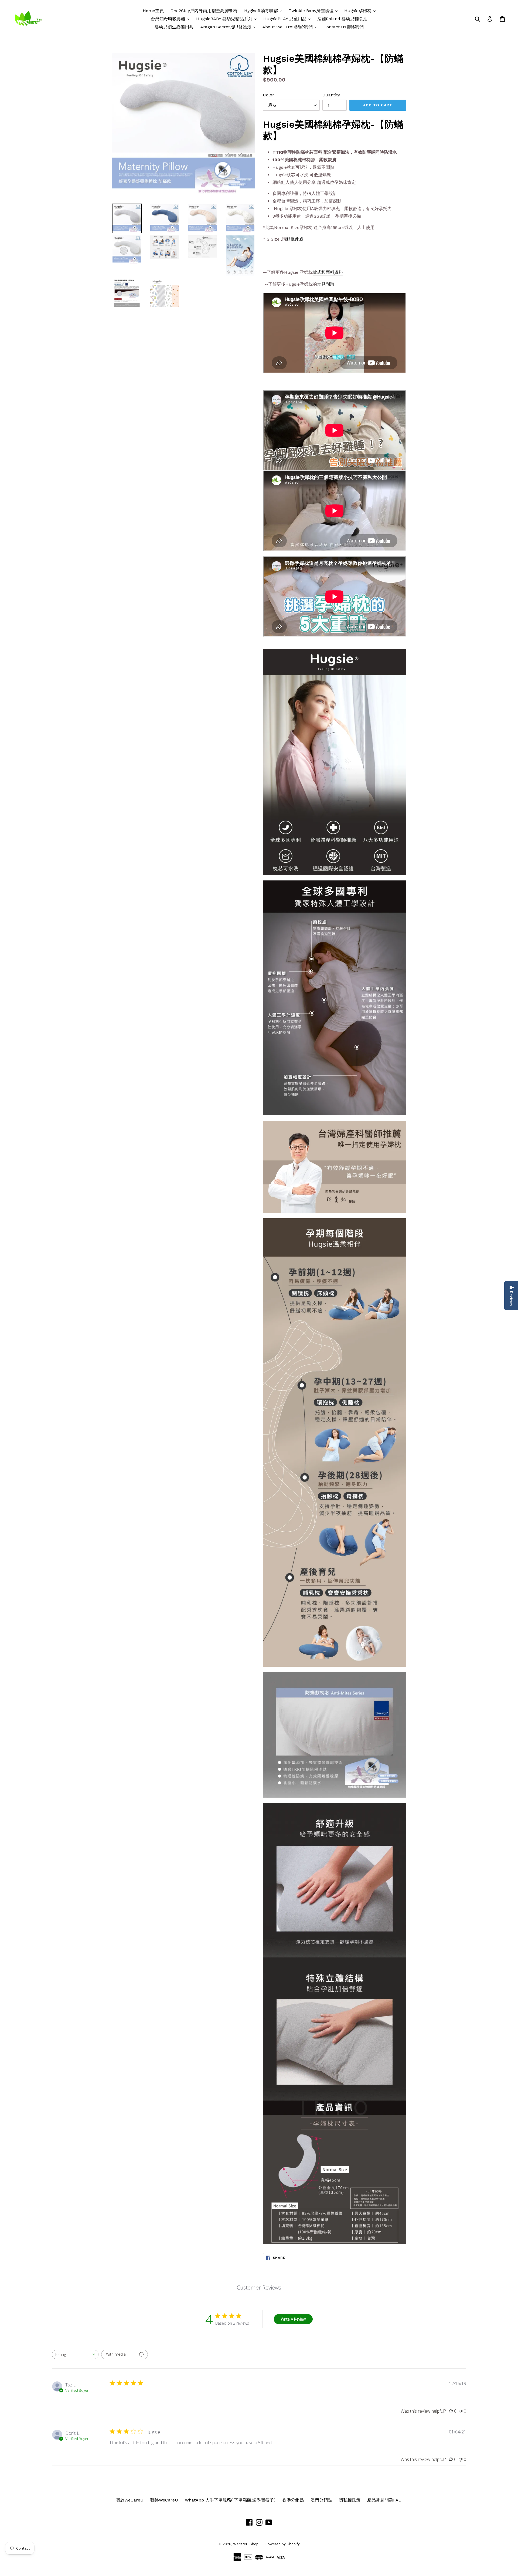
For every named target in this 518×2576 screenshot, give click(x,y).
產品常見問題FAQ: (385, 2500)
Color (269, 95)
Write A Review (293, 2319)
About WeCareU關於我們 (291, 27)
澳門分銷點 (321, 2500)
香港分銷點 (293, 2500)
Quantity (331, 95)
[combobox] (75, 2354)
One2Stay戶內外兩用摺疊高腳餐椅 (204, 11)
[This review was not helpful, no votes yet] (461, 2411)
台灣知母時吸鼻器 (171, 19)
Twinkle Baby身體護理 (314, 11)
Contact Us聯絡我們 (344, 27)
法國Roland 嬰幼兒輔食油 (342, 19)
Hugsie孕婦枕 (361, 11)
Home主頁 (153, 11)
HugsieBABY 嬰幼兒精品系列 (228, 19)
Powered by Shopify (282, 2544)
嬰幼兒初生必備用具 (174, 27)
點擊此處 (295, 239)
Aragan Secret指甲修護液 (229, 27)
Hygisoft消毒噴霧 (264, 11)
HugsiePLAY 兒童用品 (288, 19)
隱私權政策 (350, 2500)
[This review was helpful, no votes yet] (451, 2411)
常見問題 (326, 284)
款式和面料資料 (328, 272)
